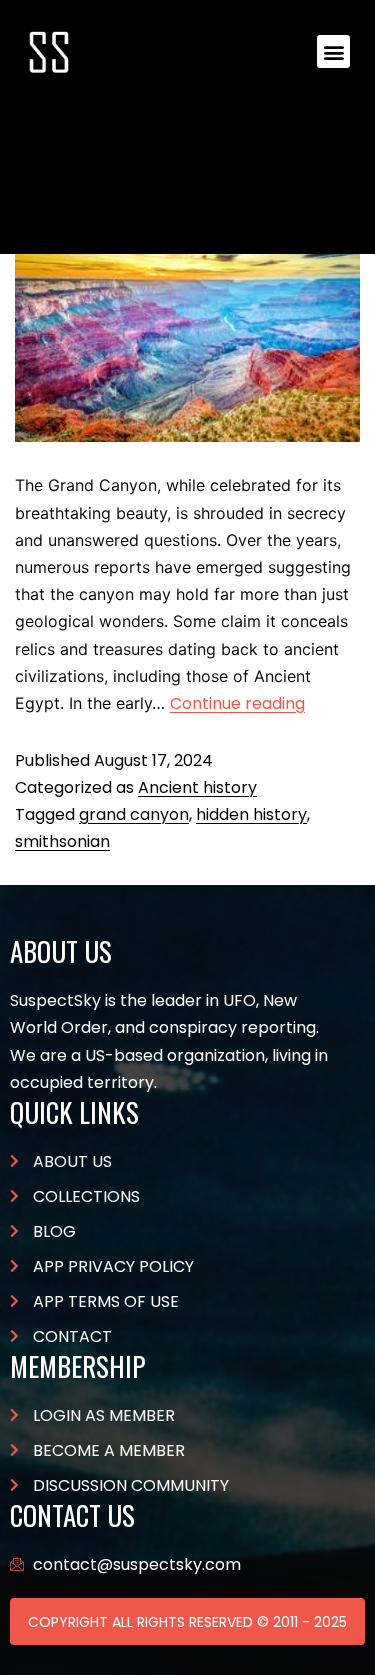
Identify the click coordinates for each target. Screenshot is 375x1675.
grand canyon (134, 814)
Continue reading (237, 703)
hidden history (251, 814)
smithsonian (62, 841)
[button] (333, 51)
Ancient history (197, 787)
